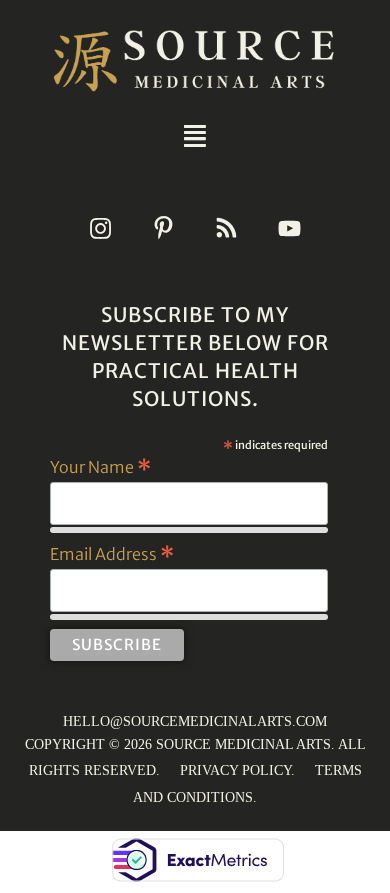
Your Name (100, 466)
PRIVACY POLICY (235, 770)
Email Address (112, 553)
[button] (195, 136)
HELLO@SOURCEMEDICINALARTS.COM (195, 721)
